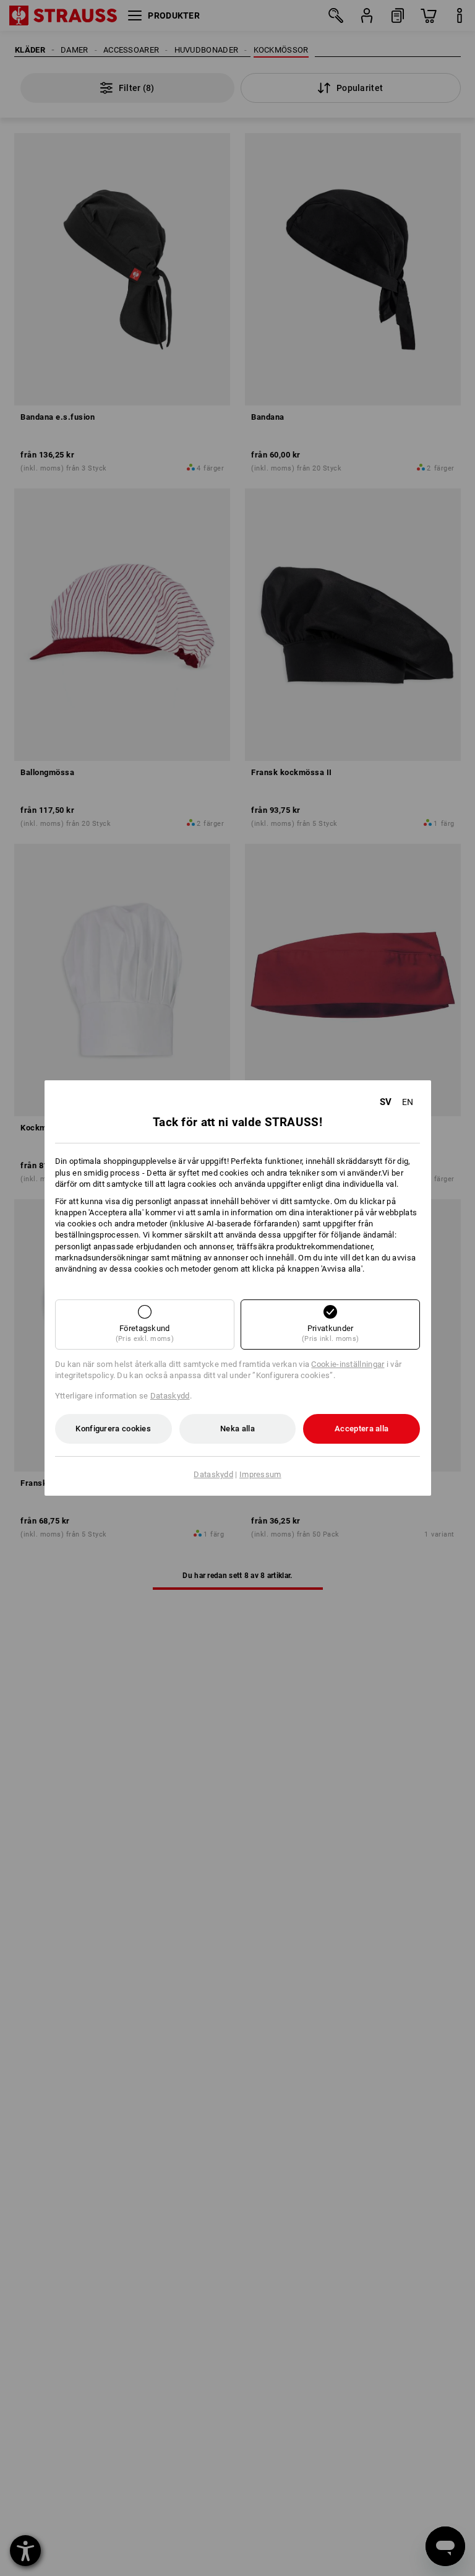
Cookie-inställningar (348, 1364)
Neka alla (237, 1429)
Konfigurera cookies (113, 1429)
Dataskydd (170, 1396)
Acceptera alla (362, 1429)
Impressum (260, 1474)
